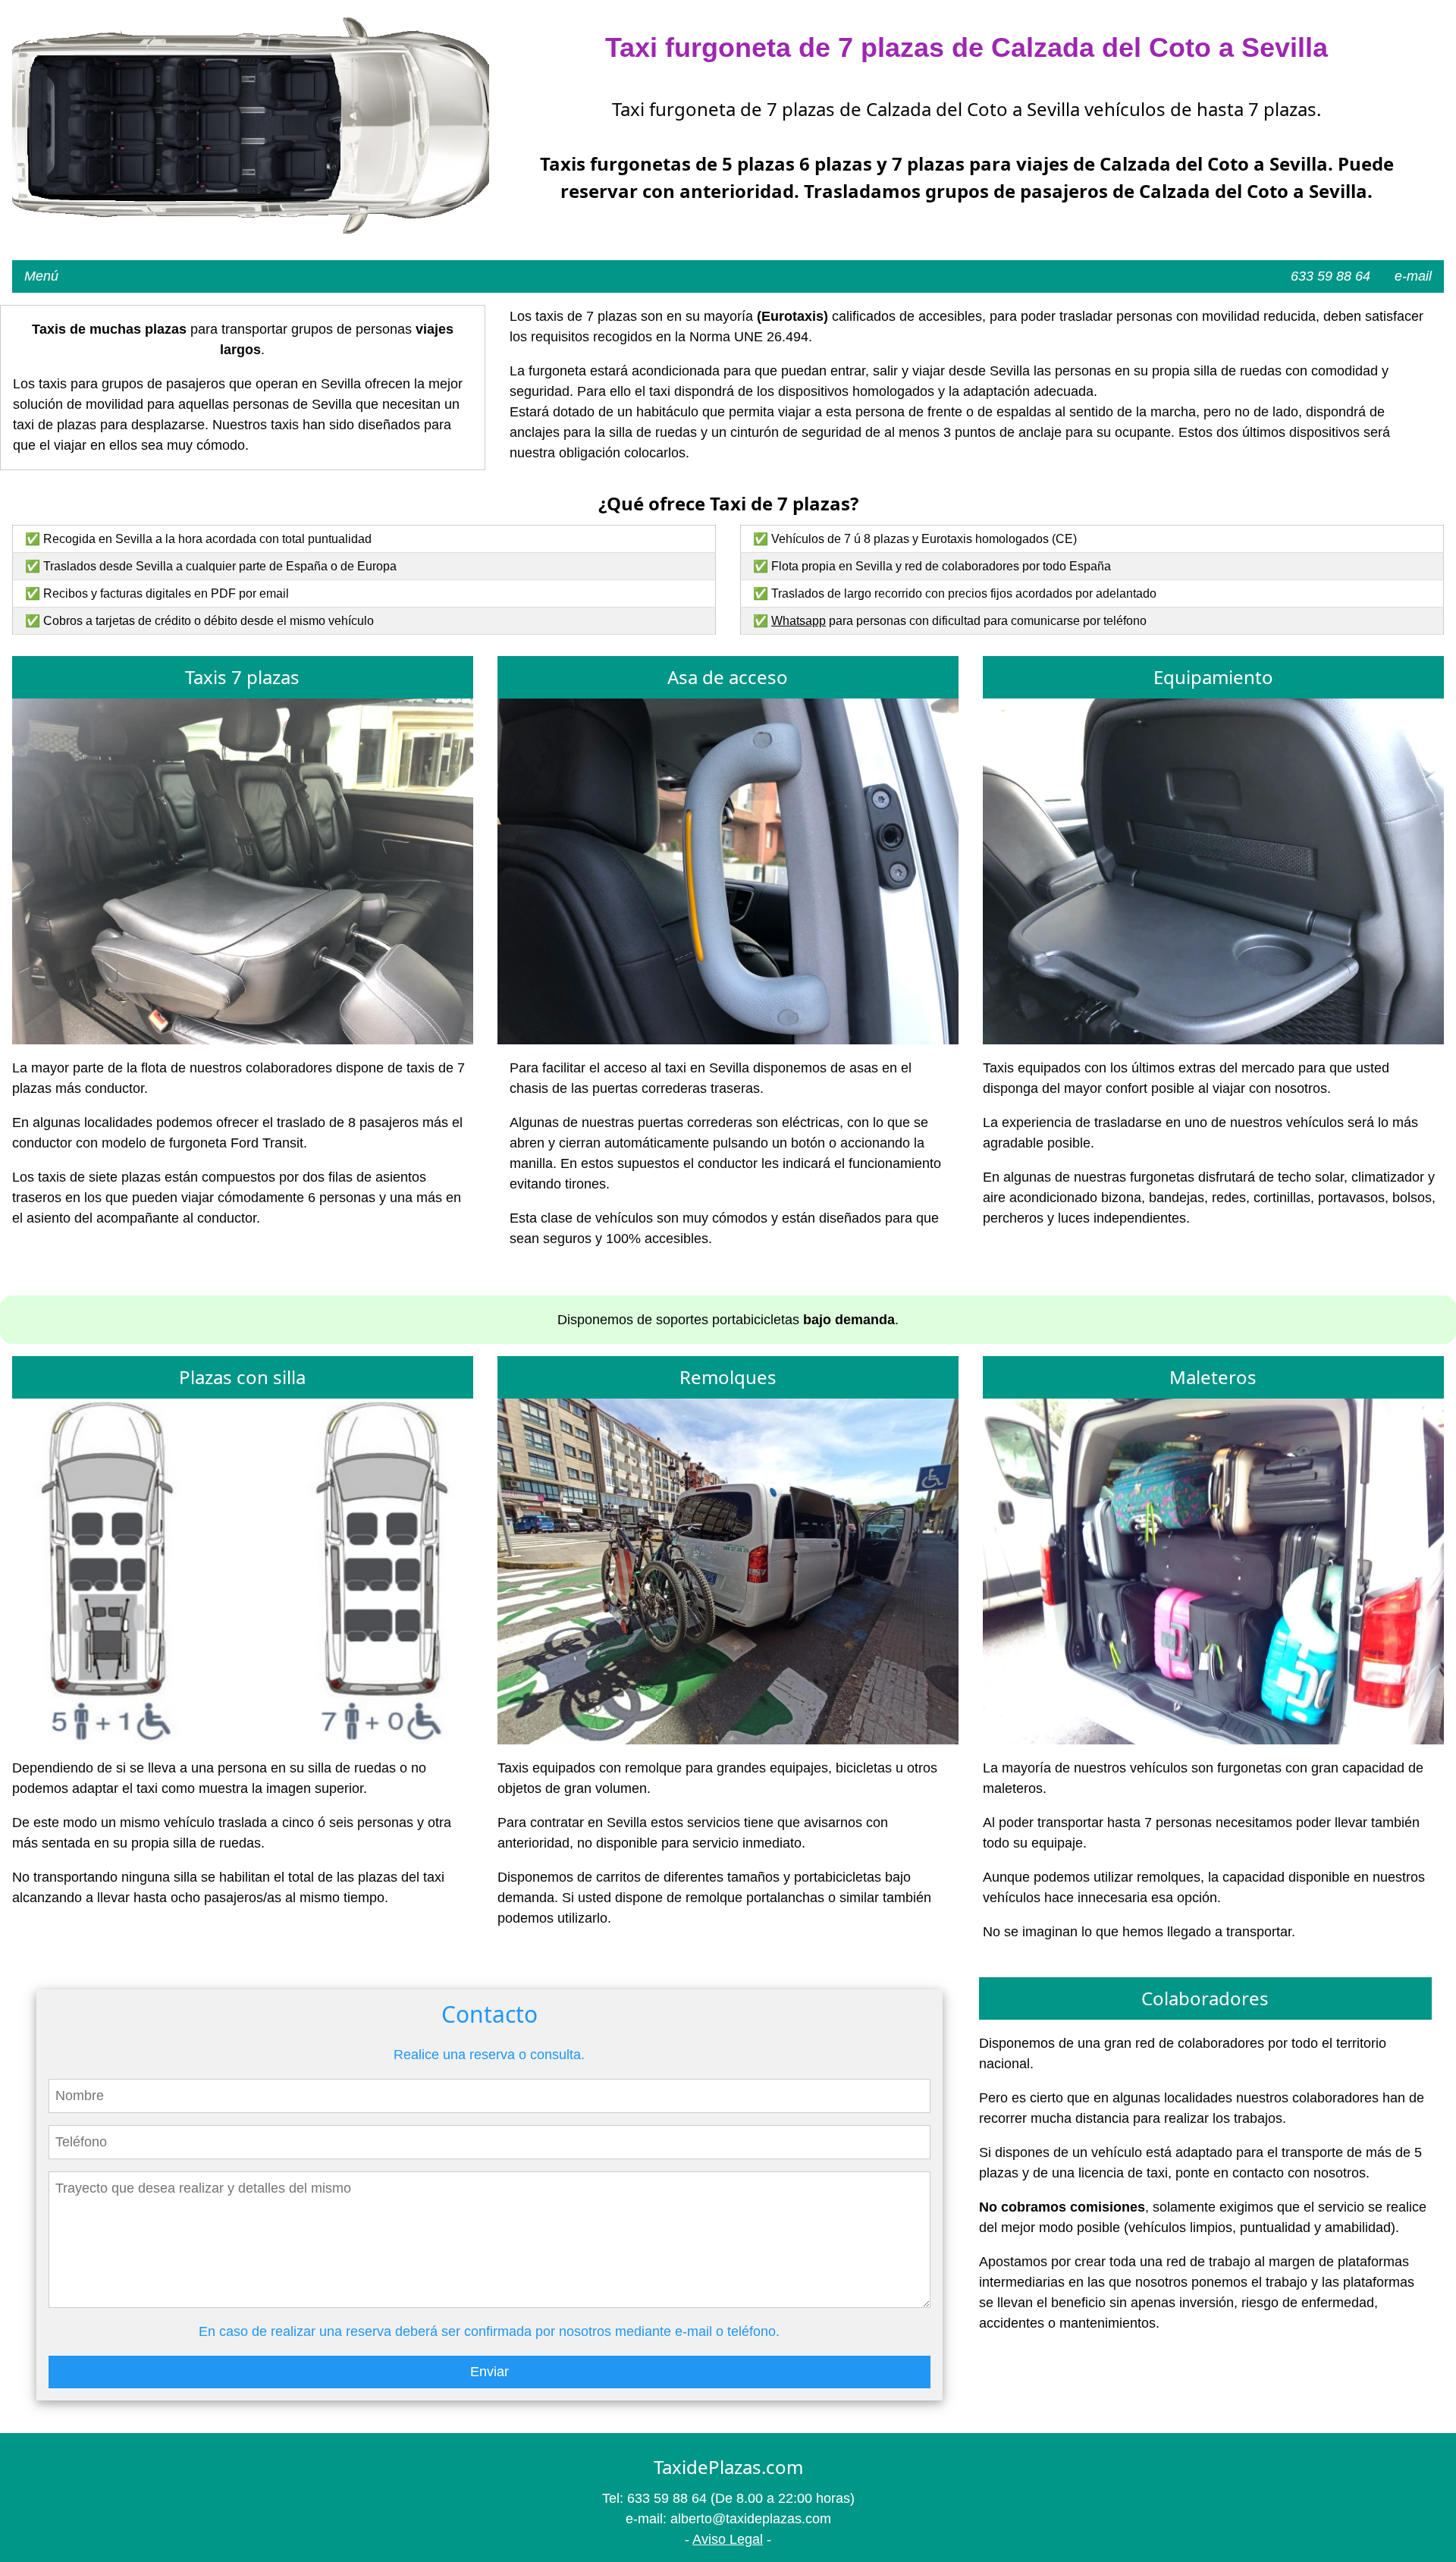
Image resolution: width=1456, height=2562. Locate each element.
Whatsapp (799, 621)
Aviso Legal (728, 2539)
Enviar (490, 2372)
